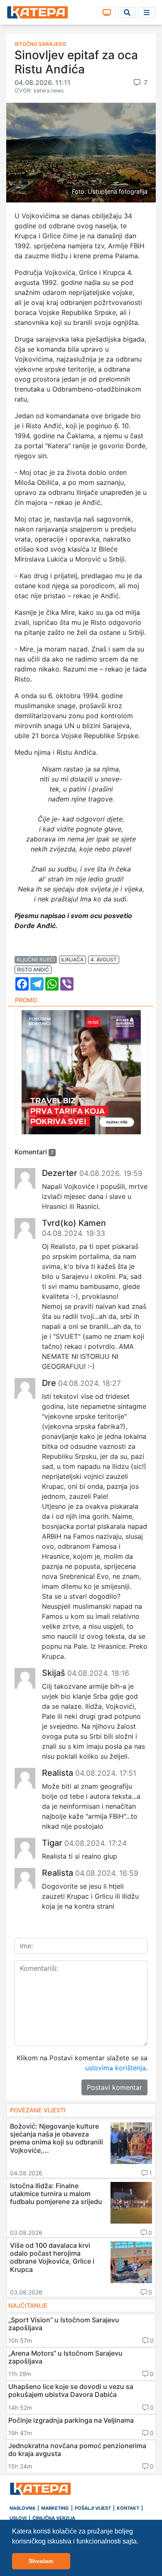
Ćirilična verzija (54, 2518)
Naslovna (22, 2508)
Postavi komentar (114, 2087)
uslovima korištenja (115, 2068)
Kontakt (128, 2508)
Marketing (55, 2508)
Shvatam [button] (41, 2561)
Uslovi (18, 2518)
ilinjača (72, 960)
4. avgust (104, 960)
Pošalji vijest (93, 2508)
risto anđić (33, 970)
